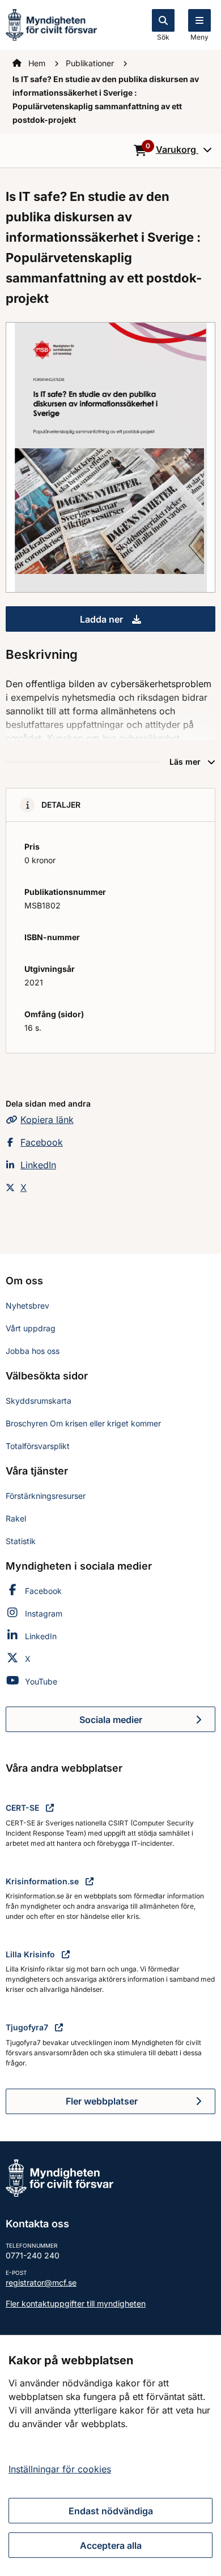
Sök (163, 37)
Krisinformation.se (43, 1881)
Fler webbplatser (102, 2101)
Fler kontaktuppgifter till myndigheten (76, 2303)
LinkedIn (38, 1165)
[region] (110, 2455)
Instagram (44, 1613)
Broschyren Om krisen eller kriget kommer (83, 1423)
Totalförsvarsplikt (38, 1446)
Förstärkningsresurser (46, 1496)
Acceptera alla (111, 2545)
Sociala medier (147, 1723)
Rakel (16, 1518)
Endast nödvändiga (111, 2511)
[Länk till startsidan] (51, 24)
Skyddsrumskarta (39, 1401)
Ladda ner (148, 623)
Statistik (21, 1541)
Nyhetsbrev (27, 1306)
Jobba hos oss (33, 1351)
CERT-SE (24, 1808)
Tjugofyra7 (28, 2027)
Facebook (42, 1142)
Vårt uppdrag (31, 1328)
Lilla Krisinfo (31, 1954)
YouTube (41, 1681)
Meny (199, 37)
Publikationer (91, 63)
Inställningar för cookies (60, 2469)
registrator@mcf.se (41, 2283)
